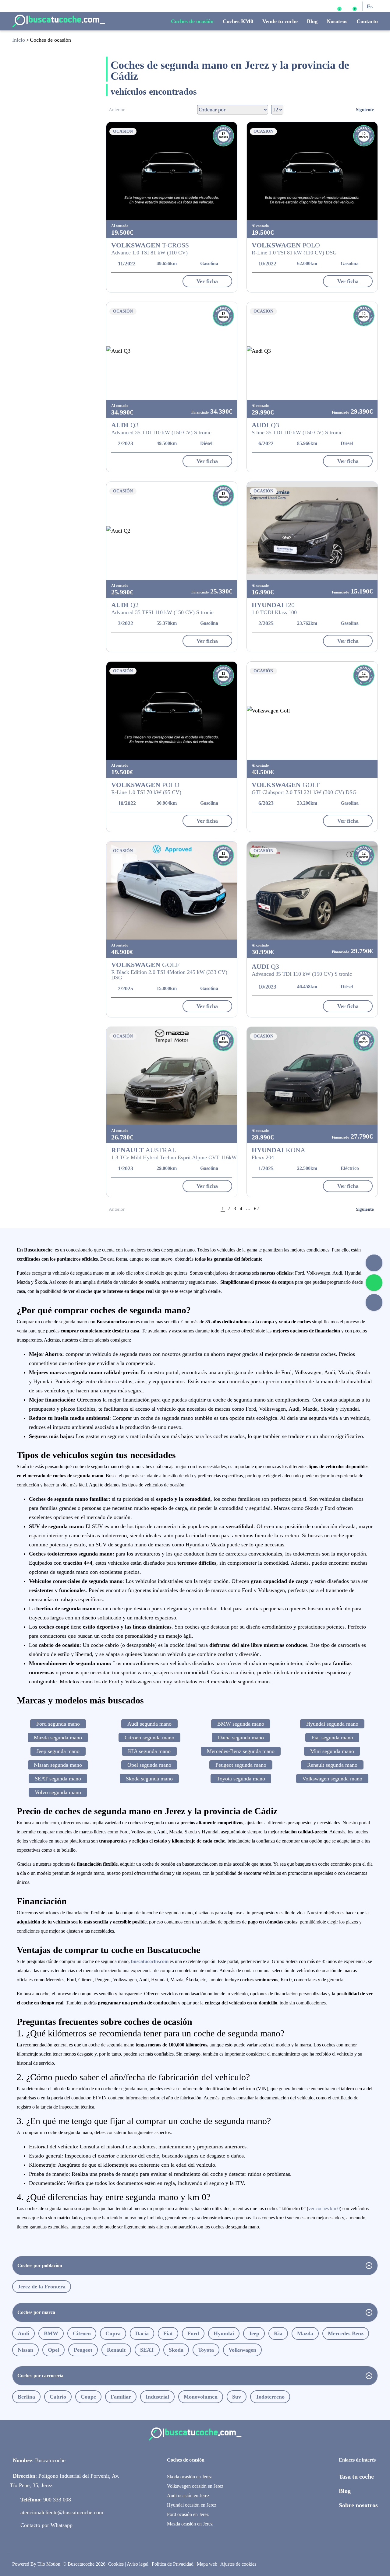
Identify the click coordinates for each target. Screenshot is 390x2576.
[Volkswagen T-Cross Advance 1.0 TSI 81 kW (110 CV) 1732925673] (172, 171)
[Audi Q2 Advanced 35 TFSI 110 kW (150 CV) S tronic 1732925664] (172, 531)
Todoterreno (270, 2397)
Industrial (157, 2397)
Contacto (367, 21)
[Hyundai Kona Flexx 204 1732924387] (312, 1076)
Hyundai (224, 2333)
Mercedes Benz (346, 2333)
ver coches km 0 (324, 2208)
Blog (312, 21)
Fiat (168, 2333)
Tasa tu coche (356, 2476)
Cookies (116, 2564)
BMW (51, 2333)
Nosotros (337, 21)
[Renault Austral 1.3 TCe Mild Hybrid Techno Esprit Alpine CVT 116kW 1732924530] (172, 1076)
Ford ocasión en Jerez (188, 2514)
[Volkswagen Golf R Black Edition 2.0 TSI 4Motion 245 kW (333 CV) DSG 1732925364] (172, 891)
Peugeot (83, 2350)
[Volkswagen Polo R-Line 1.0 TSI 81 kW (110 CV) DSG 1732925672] (312, 171)
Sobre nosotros (358, 2505)
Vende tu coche (280, 21)
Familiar (121, 2397)
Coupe (88, 2397)
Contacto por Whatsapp (46, 2525)
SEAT (147, 2350)
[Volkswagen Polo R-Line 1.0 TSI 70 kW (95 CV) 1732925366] (172, 711)
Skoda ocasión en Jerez (189, 2477)
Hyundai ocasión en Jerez (192, 2505)
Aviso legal (138, 2564)
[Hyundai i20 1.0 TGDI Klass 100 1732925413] (312, 531)
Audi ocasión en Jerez (188, 2495)
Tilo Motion (49, 2564)
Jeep (254, 2333)
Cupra (113, 2333)
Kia (278, 2333)
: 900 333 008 (46, 2500)
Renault (116, 2350)
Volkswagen (242, 2350)
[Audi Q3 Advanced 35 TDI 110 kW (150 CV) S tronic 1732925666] (172, 351)
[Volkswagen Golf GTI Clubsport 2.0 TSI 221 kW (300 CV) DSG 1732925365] (312, 711)
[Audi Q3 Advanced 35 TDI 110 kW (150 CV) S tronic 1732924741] (312, 891)
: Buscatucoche (39, 2460)
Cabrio (58, 2397)
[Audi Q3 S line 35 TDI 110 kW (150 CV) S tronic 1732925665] (312, 351)
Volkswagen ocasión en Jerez (195, 2486)
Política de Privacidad (173, 2564)
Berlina (26, 2397)
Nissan (25, 2350)
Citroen (82, 2333)
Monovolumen (201, 2397)
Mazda (305, 2333)
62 (257, 1209)
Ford (193, 2333)
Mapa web (207, 2564)
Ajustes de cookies (238, 2564)
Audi (23, 2333)
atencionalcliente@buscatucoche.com (62, 2512)
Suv (237, 2397)
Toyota (206, 2350)
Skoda (176, 2350)
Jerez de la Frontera (42, 2287)
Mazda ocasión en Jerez (190, 2524)
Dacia (142, 2333)
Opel (53, 2350)
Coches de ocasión (192, 21)
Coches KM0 (238, 21)
